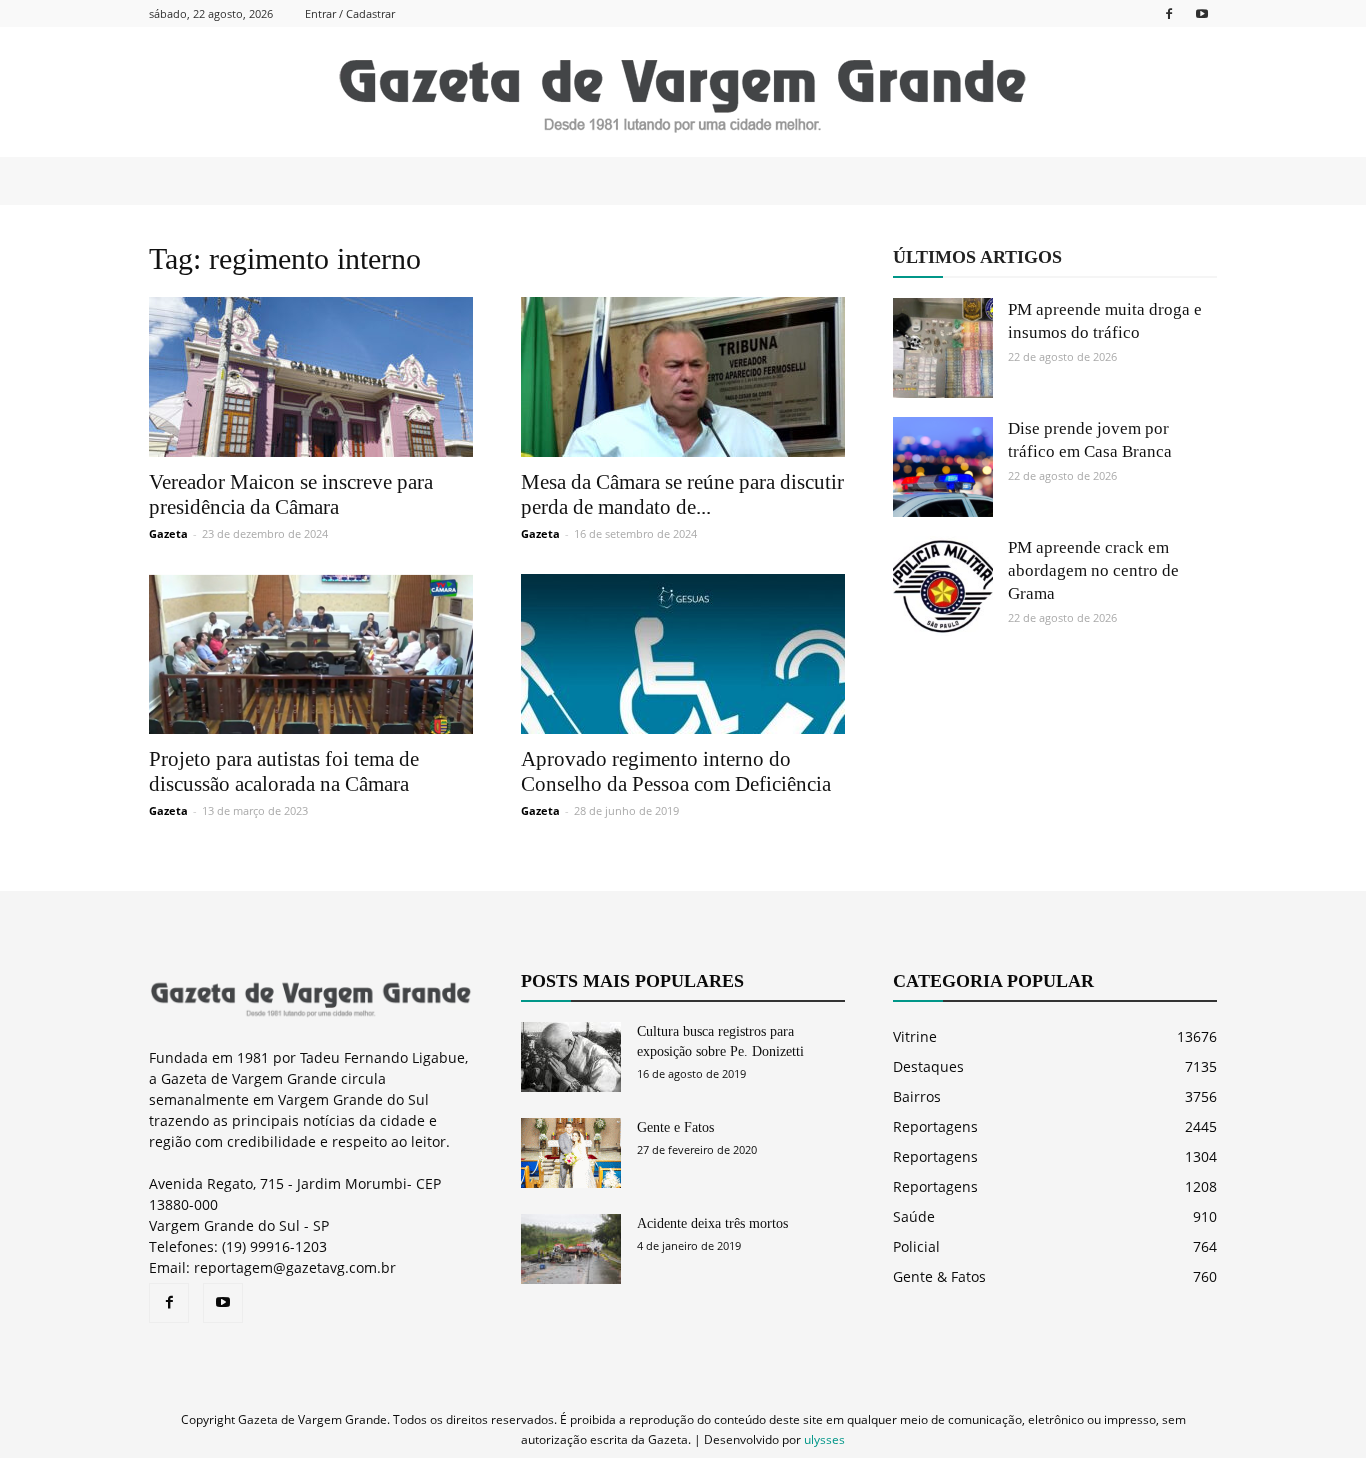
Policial (916, 1246)
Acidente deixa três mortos (712, 1223)
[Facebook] (1169, 13)
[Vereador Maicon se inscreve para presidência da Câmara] (311, 377)
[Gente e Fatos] (571, 1153)
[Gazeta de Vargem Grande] (683, 93)
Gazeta (168, 533)
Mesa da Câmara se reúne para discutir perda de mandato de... (682, 494)
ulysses (824, 1439)
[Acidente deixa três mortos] (571, 1249)
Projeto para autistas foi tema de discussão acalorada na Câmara (284, 771)
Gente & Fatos (939, 1276)
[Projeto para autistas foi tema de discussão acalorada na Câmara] (311, 654)
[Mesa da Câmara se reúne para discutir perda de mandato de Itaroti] (683, 377)
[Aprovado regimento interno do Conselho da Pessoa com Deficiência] (683, 654)
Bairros (917, 1096)
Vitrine (915, 1036)
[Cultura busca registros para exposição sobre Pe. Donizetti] (571, 1057)
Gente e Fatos (675, 1127)
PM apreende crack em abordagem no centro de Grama (1093, 570)
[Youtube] (1202, 13)
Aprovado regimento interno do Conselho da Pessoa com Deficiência (676, 771)
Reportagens (935, 1126)
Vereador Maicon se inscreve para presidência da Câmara (291, 494)
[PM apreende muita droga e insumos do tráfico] (943, 348)
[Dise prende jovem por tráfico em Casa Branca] (943, 467)
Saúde (914, 1216)
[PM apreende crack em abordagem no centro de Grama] (943, 586)
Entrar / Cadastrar (350, 13)
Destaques (928, 1066)
